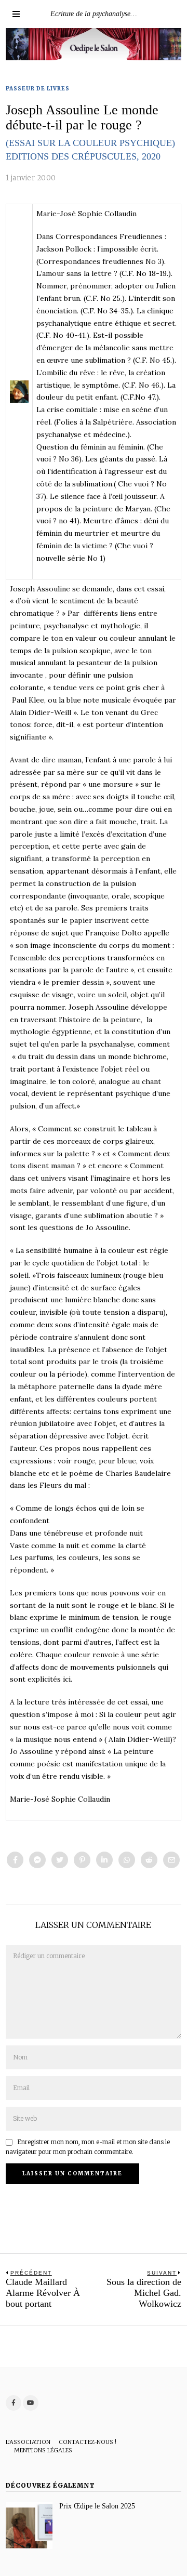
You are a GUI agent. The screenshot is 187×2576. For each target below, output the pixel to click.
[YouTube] (31, 2403)
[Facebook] (15, 1860)
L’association (28, 2442)
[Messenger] (37, 1860)
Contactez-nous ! (88, 2442)
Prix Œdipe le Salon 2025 (97, 2506)
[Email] (171, 1860)
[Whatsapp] (127, 1860)
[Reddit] (149, 1860)
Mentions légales (43, 2450)
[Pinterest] (82, 1860)
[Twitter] (60, 1860)
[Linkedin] (104, 1860)
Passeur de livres (38, 89)
